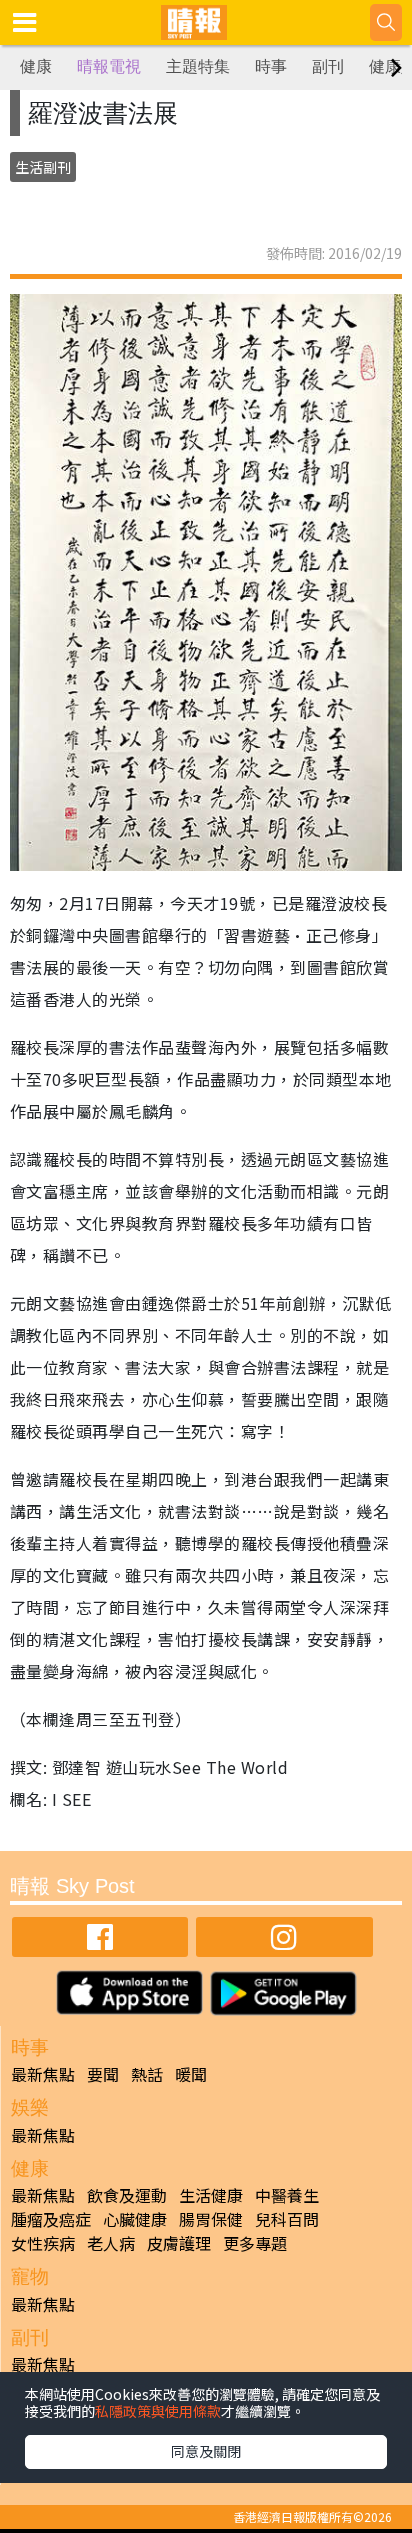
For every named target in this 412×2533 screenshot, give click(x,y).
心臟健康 (135, 2219)
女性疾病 (43, 2243)
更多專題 (255, 2243)
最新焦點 (43, 2074)
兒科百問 (287, 2219)
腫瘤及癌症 (51, 2219)
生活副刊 (43, 167)
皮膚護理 (179, 2243)
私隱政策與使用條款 (158, 2411)
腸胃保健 (211, 2219)
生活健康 (211, 2195)
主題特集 (198, 66)
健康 (36, 66)
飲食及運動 (127, 2195)
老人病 (111, 2243)
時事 (271, 66)
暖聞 (191, 2074)
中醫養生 (287, 2195)
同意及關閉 (206, 2451)
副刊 (328, 66)
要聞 (103, 2074)
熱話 (147, 2074)
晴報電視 (109, 66)
